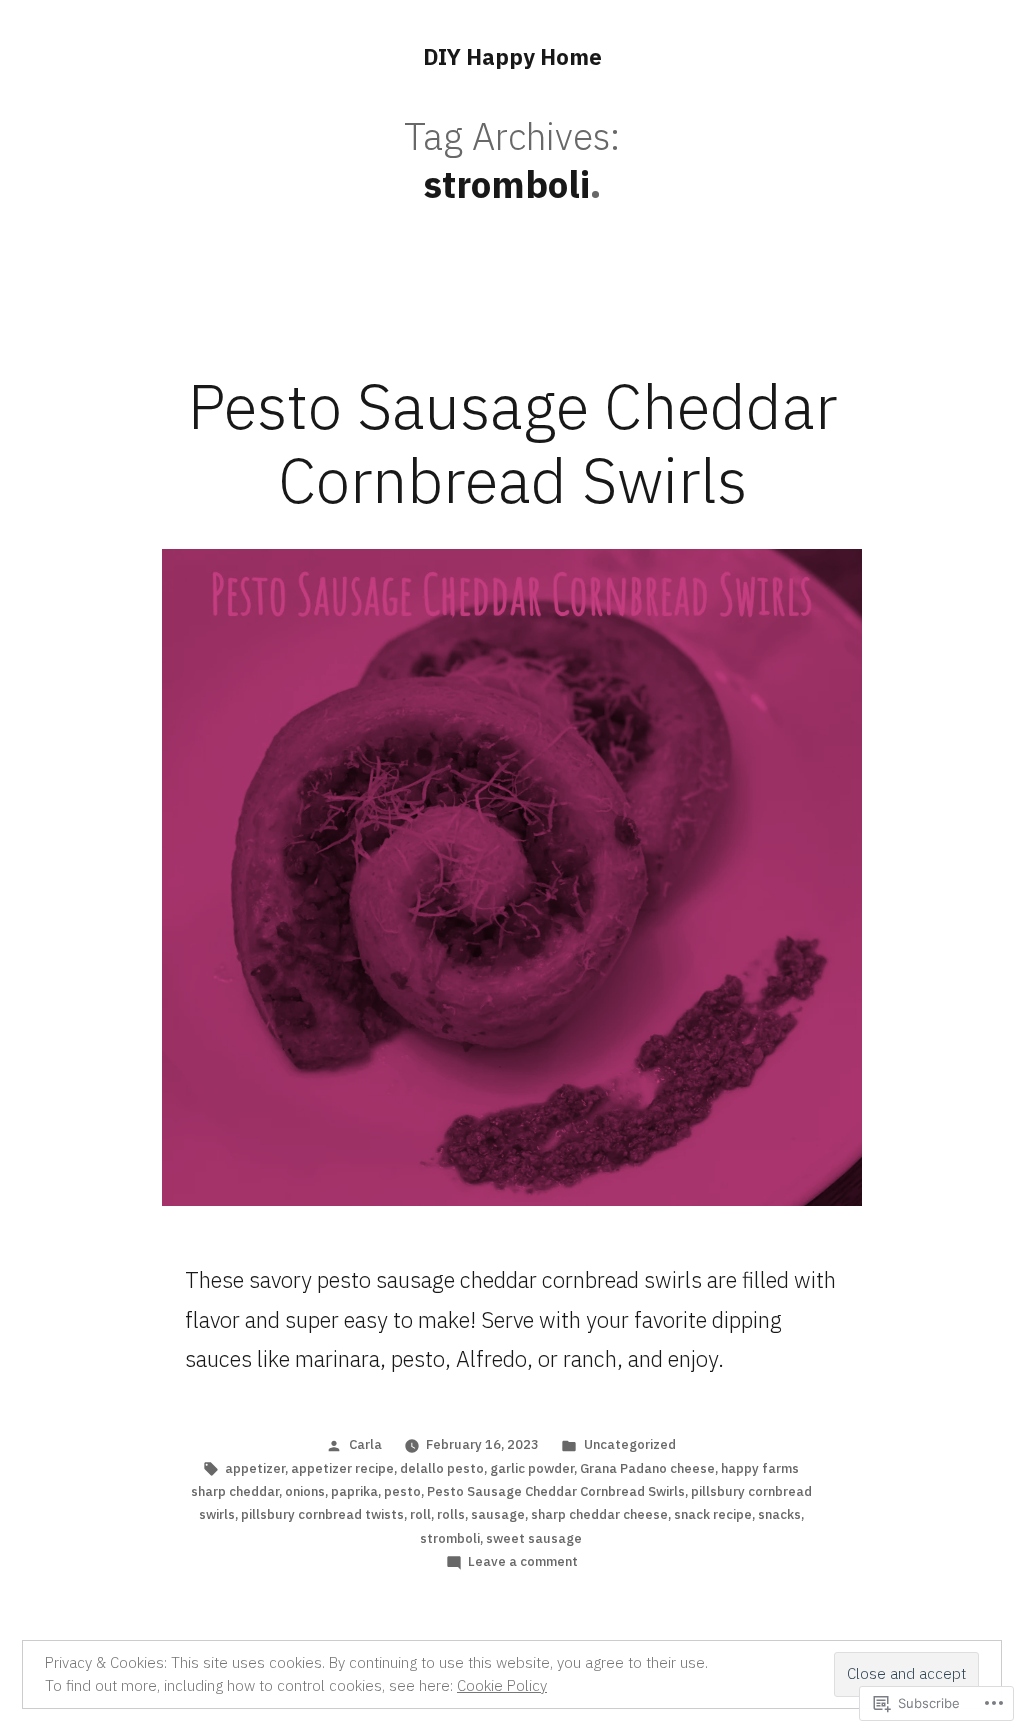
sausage (498, 1514)
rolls (451, 1514)
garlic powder (532, 1468)
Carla (365, 1444)
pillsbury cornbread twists (322, 1514)
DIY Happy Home (512, 56)
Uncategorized (630, 1444)
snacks (779, 1514)
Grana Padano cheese (647, 1468)
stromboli (450, 1538)
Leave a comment (523, 1561)
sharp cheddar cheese (599, 1514)
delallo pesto (442, 1468)
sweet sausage (534, 1538)
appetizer (255, 1468)
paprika (354, 1491)
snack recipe (713, 1514)
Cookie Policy (502, 1685)
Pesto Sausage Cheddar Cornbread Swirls (512, 443)
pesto (402, 1491)
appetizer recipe (342, 1468)
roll (420, 1514)
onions (305, 1491)
